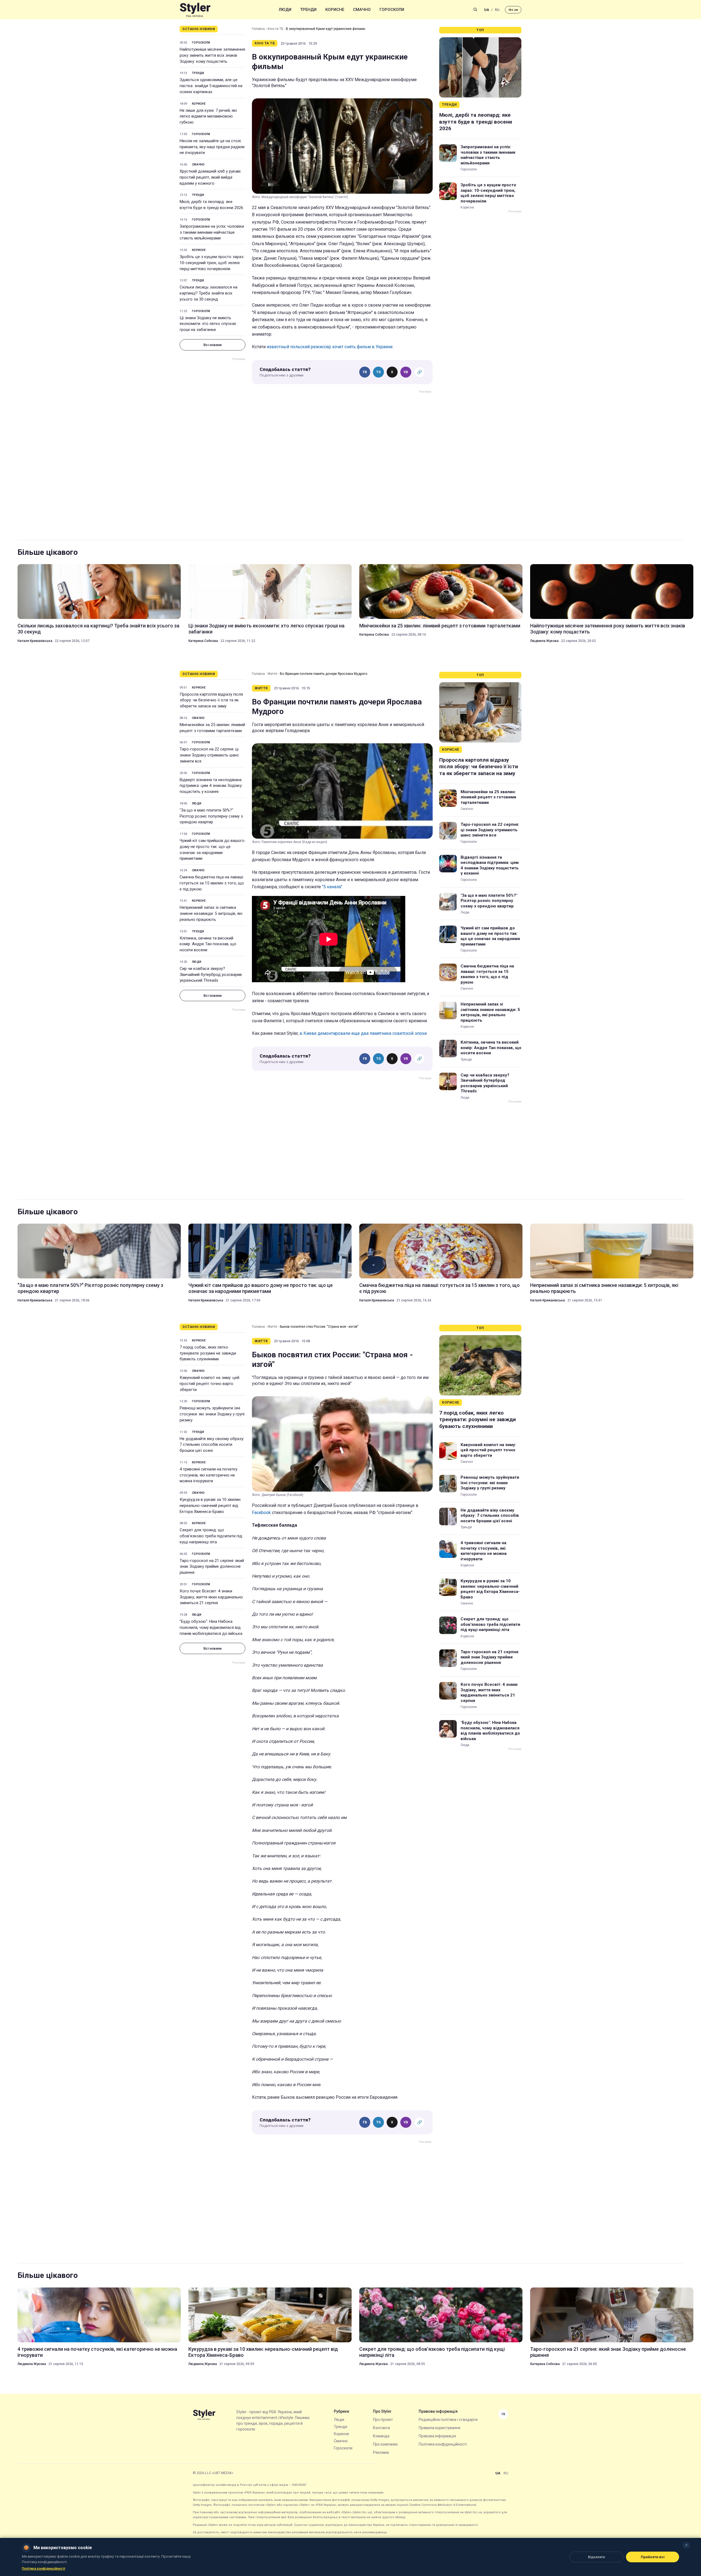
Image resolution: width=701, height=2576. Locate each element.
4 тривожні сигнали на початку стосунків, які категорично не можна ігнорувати (209, 1475)
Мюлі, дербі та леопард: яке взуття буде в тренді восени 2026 (211, 205)
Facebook (261, 1513)
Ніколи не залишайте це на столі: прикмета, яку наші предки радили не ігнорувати (212, 147)
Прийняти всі (653, 2557)
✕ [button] (686, 2545)
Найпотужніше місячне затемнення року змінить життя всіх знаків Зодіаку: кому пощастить (212, 55)
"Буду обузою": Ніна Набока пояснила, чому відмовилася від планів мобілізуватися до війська (211, 1627)
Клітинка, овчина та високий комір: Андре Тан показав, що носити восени (208, 944)
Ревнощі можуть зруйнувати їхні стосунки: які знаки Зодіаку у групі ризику (212, 1414)
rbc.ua (513, 10)
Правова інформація (437, 2436)
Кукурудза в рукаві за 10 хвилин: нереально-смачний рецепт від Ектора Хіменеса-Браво (210, 1506)
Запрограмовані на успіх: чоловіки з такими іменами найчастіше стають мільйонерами (212, 232)
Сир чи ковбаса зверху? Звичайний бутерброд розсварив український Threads (211, 975)
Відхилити (596, 2557)
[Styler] (195, 10)
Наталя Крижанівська (35, 641)
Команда (381, 2436)
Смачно (362, 10)
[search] (475, 10)
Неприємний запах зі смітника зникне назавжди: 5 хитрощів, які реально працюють (211, 913)
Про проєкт (383, 2420)
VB (406, 372)
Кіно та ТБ (275, 29)
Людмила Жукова (544, 641)
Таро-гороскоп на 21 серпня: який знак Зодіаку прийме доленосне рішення (212, 1567)
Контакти (381, 2428)
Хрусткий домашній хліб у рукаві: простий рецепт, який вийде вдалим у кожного (210, 177)
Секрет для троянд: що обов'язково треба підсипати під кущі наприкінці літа (211, 1536)
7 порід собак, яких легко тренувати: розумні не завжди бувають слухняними (208, 1353)
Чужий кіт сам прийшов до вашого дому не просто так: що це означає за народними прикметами (212, 849)
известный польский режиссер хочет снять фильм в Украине (330, 347)
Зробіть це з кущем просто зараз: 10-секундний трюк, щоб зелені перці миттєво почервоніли (212, 263)
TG (379, 372)
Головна (258, 29)
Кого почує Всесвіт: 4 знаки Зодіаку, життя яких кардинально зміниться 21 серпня (211, 1597)
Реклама (381, 2452)
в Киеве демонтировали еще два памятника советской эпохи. (364, 1033)
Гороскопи (392, 10)
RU (497, 10)
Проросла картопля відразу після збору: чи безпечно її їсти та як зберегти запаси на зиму (211, 700)
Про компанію (385, 2444)
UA (487, 10)
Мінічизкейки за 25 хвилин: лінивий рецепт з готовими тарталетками (440, 626)
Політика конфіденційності (443, 2444)
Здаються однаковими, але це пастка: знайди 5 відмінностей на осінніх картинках (211, 86)
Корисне (335, 10)
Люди (285, 10)
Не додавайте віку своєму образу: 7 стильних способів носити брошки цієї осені (212, 1445)
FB (365, 372)
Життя (272, 674)
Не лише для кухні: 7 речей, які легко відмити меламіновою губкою (208, 116)
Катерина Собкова (203, 641)
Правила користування (439, 2428)
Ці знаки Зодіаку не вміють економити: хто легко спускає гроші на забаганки (208, 324)
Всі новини (212, 345)
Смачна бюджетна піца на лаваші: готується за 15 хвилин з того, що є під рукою (212, 883)
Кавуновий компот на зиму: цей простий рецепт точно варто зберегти (209, 1384)
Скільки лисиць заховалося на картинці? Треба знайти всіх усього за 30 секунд (209, 293)
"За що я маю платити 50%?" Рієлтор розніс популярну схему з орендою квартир (211, 816)
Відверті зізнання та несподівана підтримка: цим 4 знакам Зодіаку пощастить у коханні (211, 786)
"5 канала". (333, 887)
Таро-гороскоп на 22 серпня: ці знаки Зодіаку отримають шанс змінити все (209, 755)
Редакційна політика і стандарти (448, 2420)
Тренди (308, 10)
